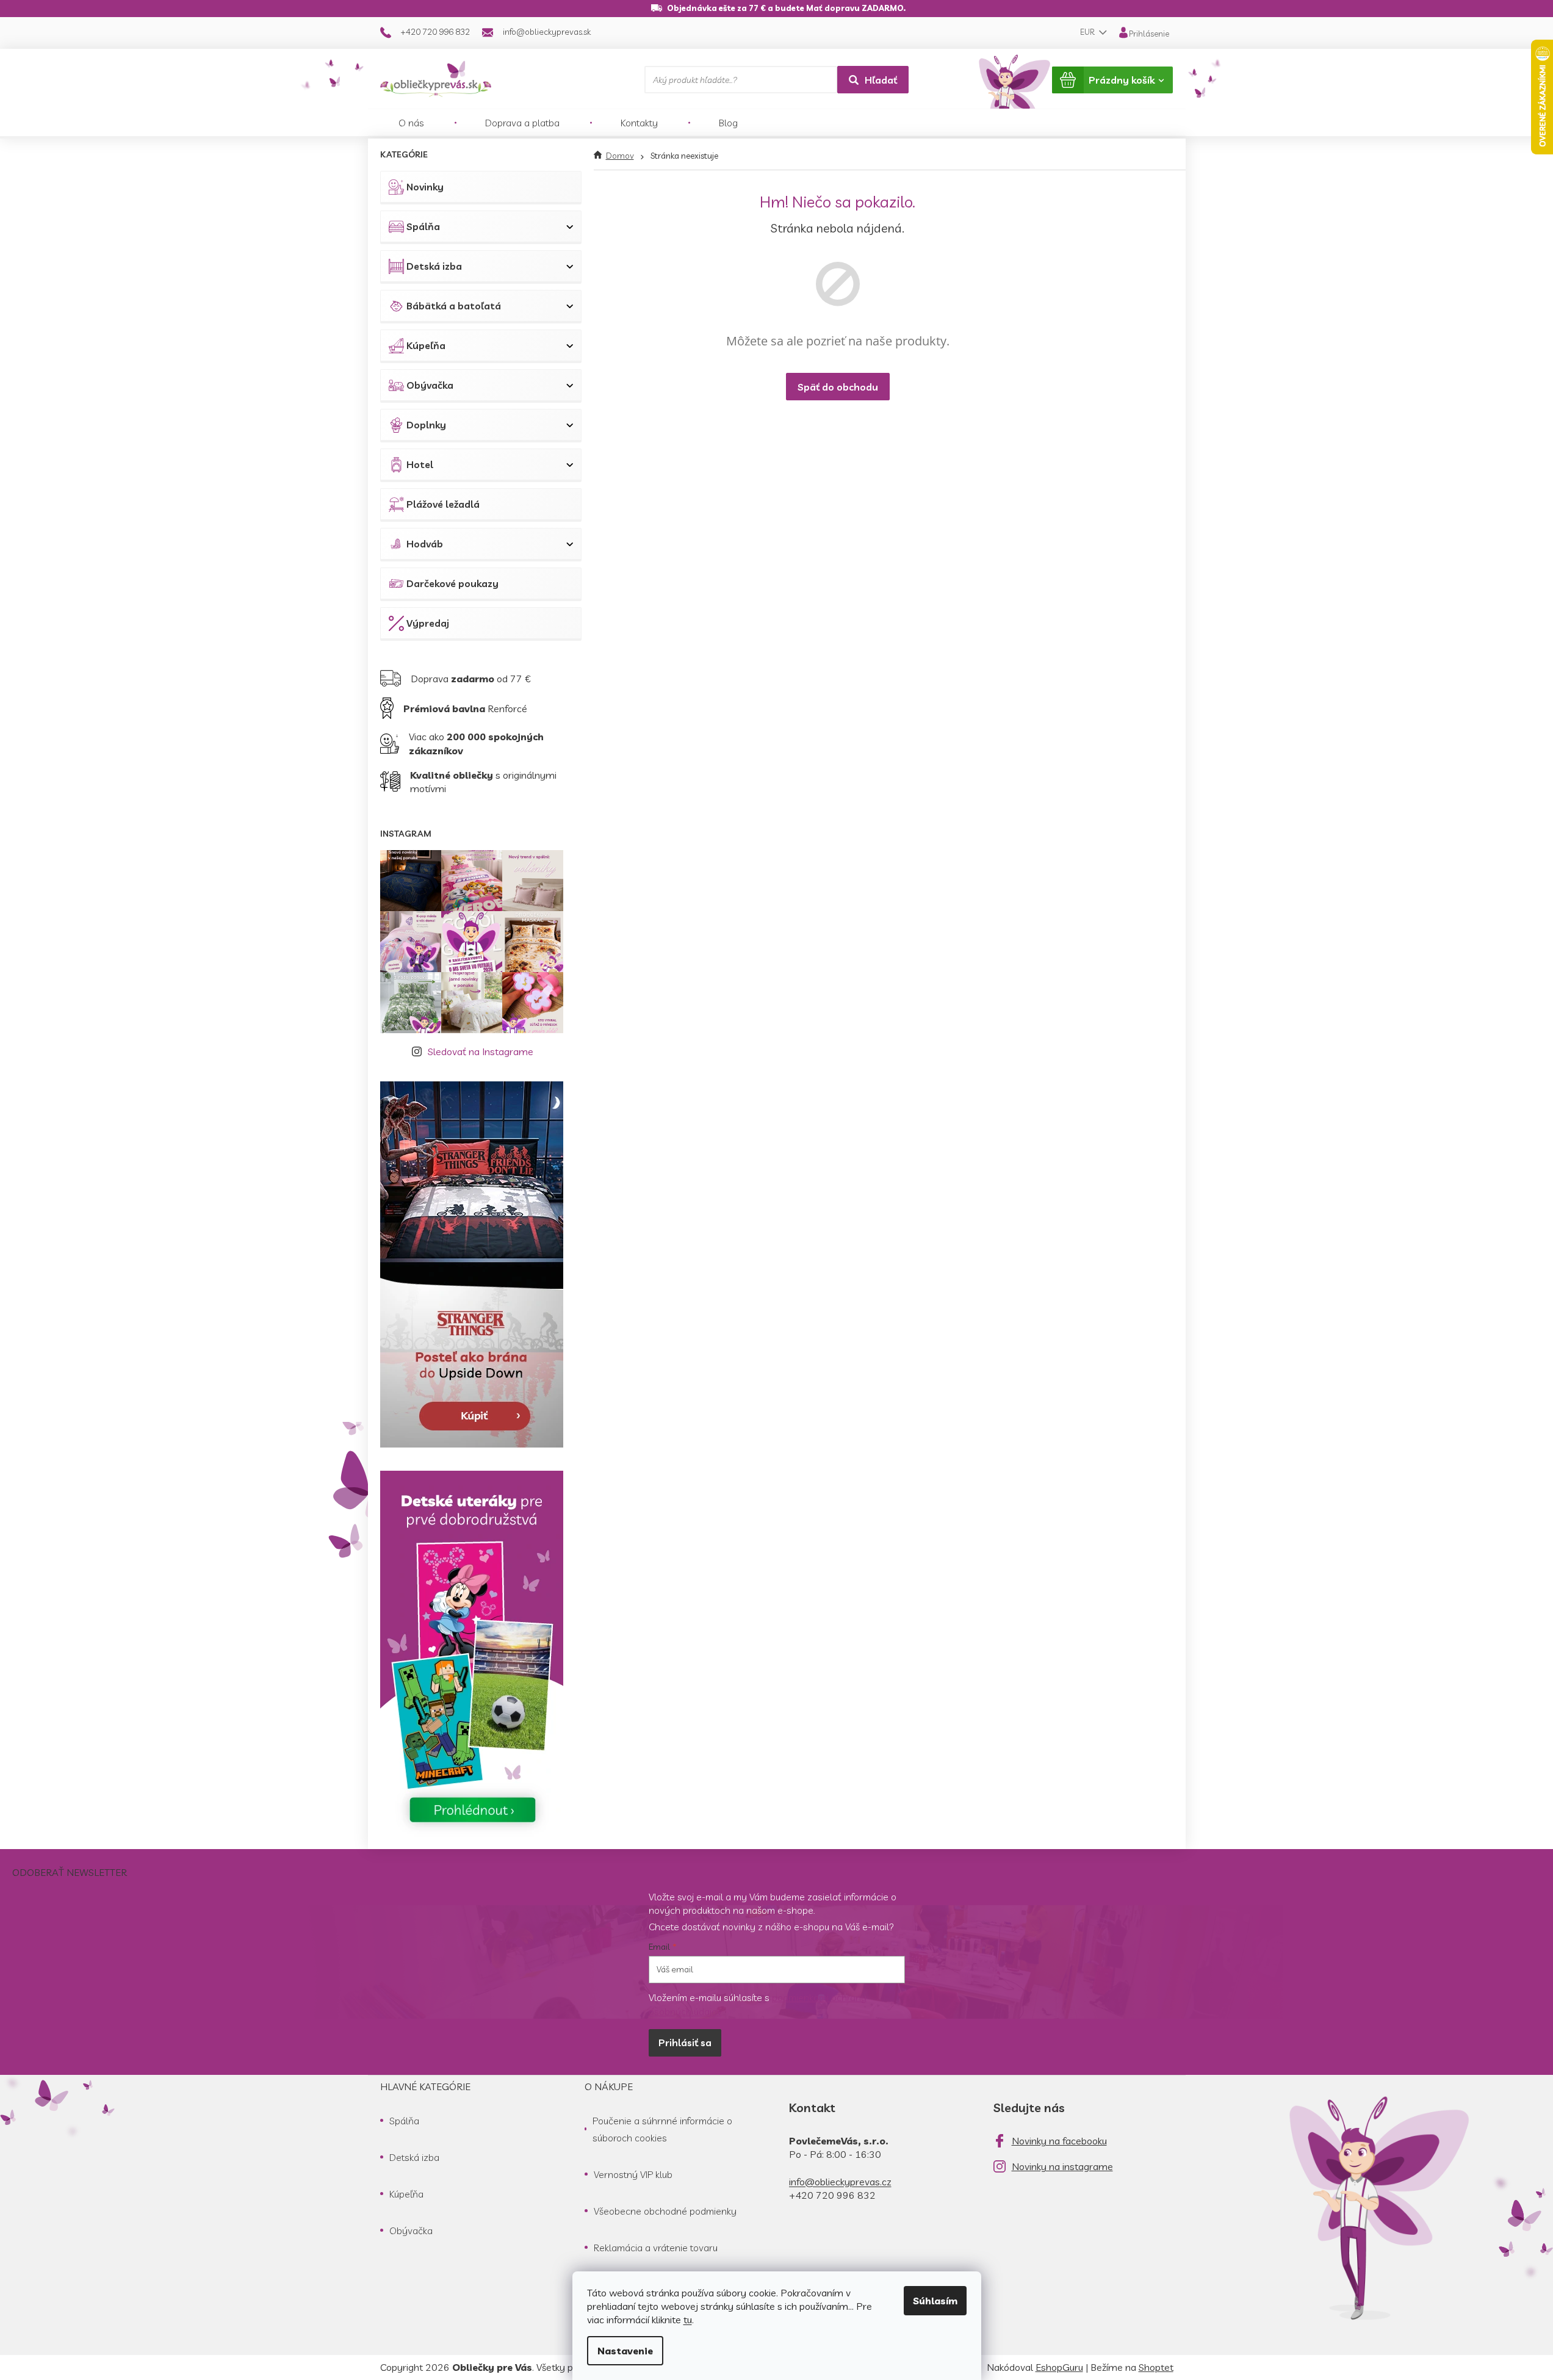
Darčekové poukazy (452, 583)
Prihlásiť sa (685, 2043)
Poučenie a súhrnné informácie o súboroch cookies (662, 2129)
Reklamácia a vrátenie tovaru (656, 2248)
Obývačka (430, 385)
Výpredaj (428, 623)
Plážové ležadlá (443, 504)
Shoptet (1156, 2367)
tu (688, 2320)
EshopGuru (1059, 2367)
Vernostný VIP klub (633, 2174)
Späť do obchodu (838, 387)
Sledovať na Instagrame (481, 1051)
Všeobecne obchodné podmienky (665, 2211)
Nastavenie (625, 2351)
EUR (1088, 32)
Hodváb (425, 544)
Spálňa (423, 226)
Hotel (420, 464)
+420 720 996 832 (832, 2195)
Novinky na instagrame (1062, 2166)
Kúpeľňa (426, 345)
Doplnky (426, 425)
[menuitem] (411, 123)
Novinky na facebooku (1059, 2141)
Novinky (425, 187)
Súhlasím (935, 2301)
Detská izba (434, 266)
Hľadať (881, 80)
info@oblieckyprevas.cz (840, 2182)
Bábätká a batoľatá (454, 306)
